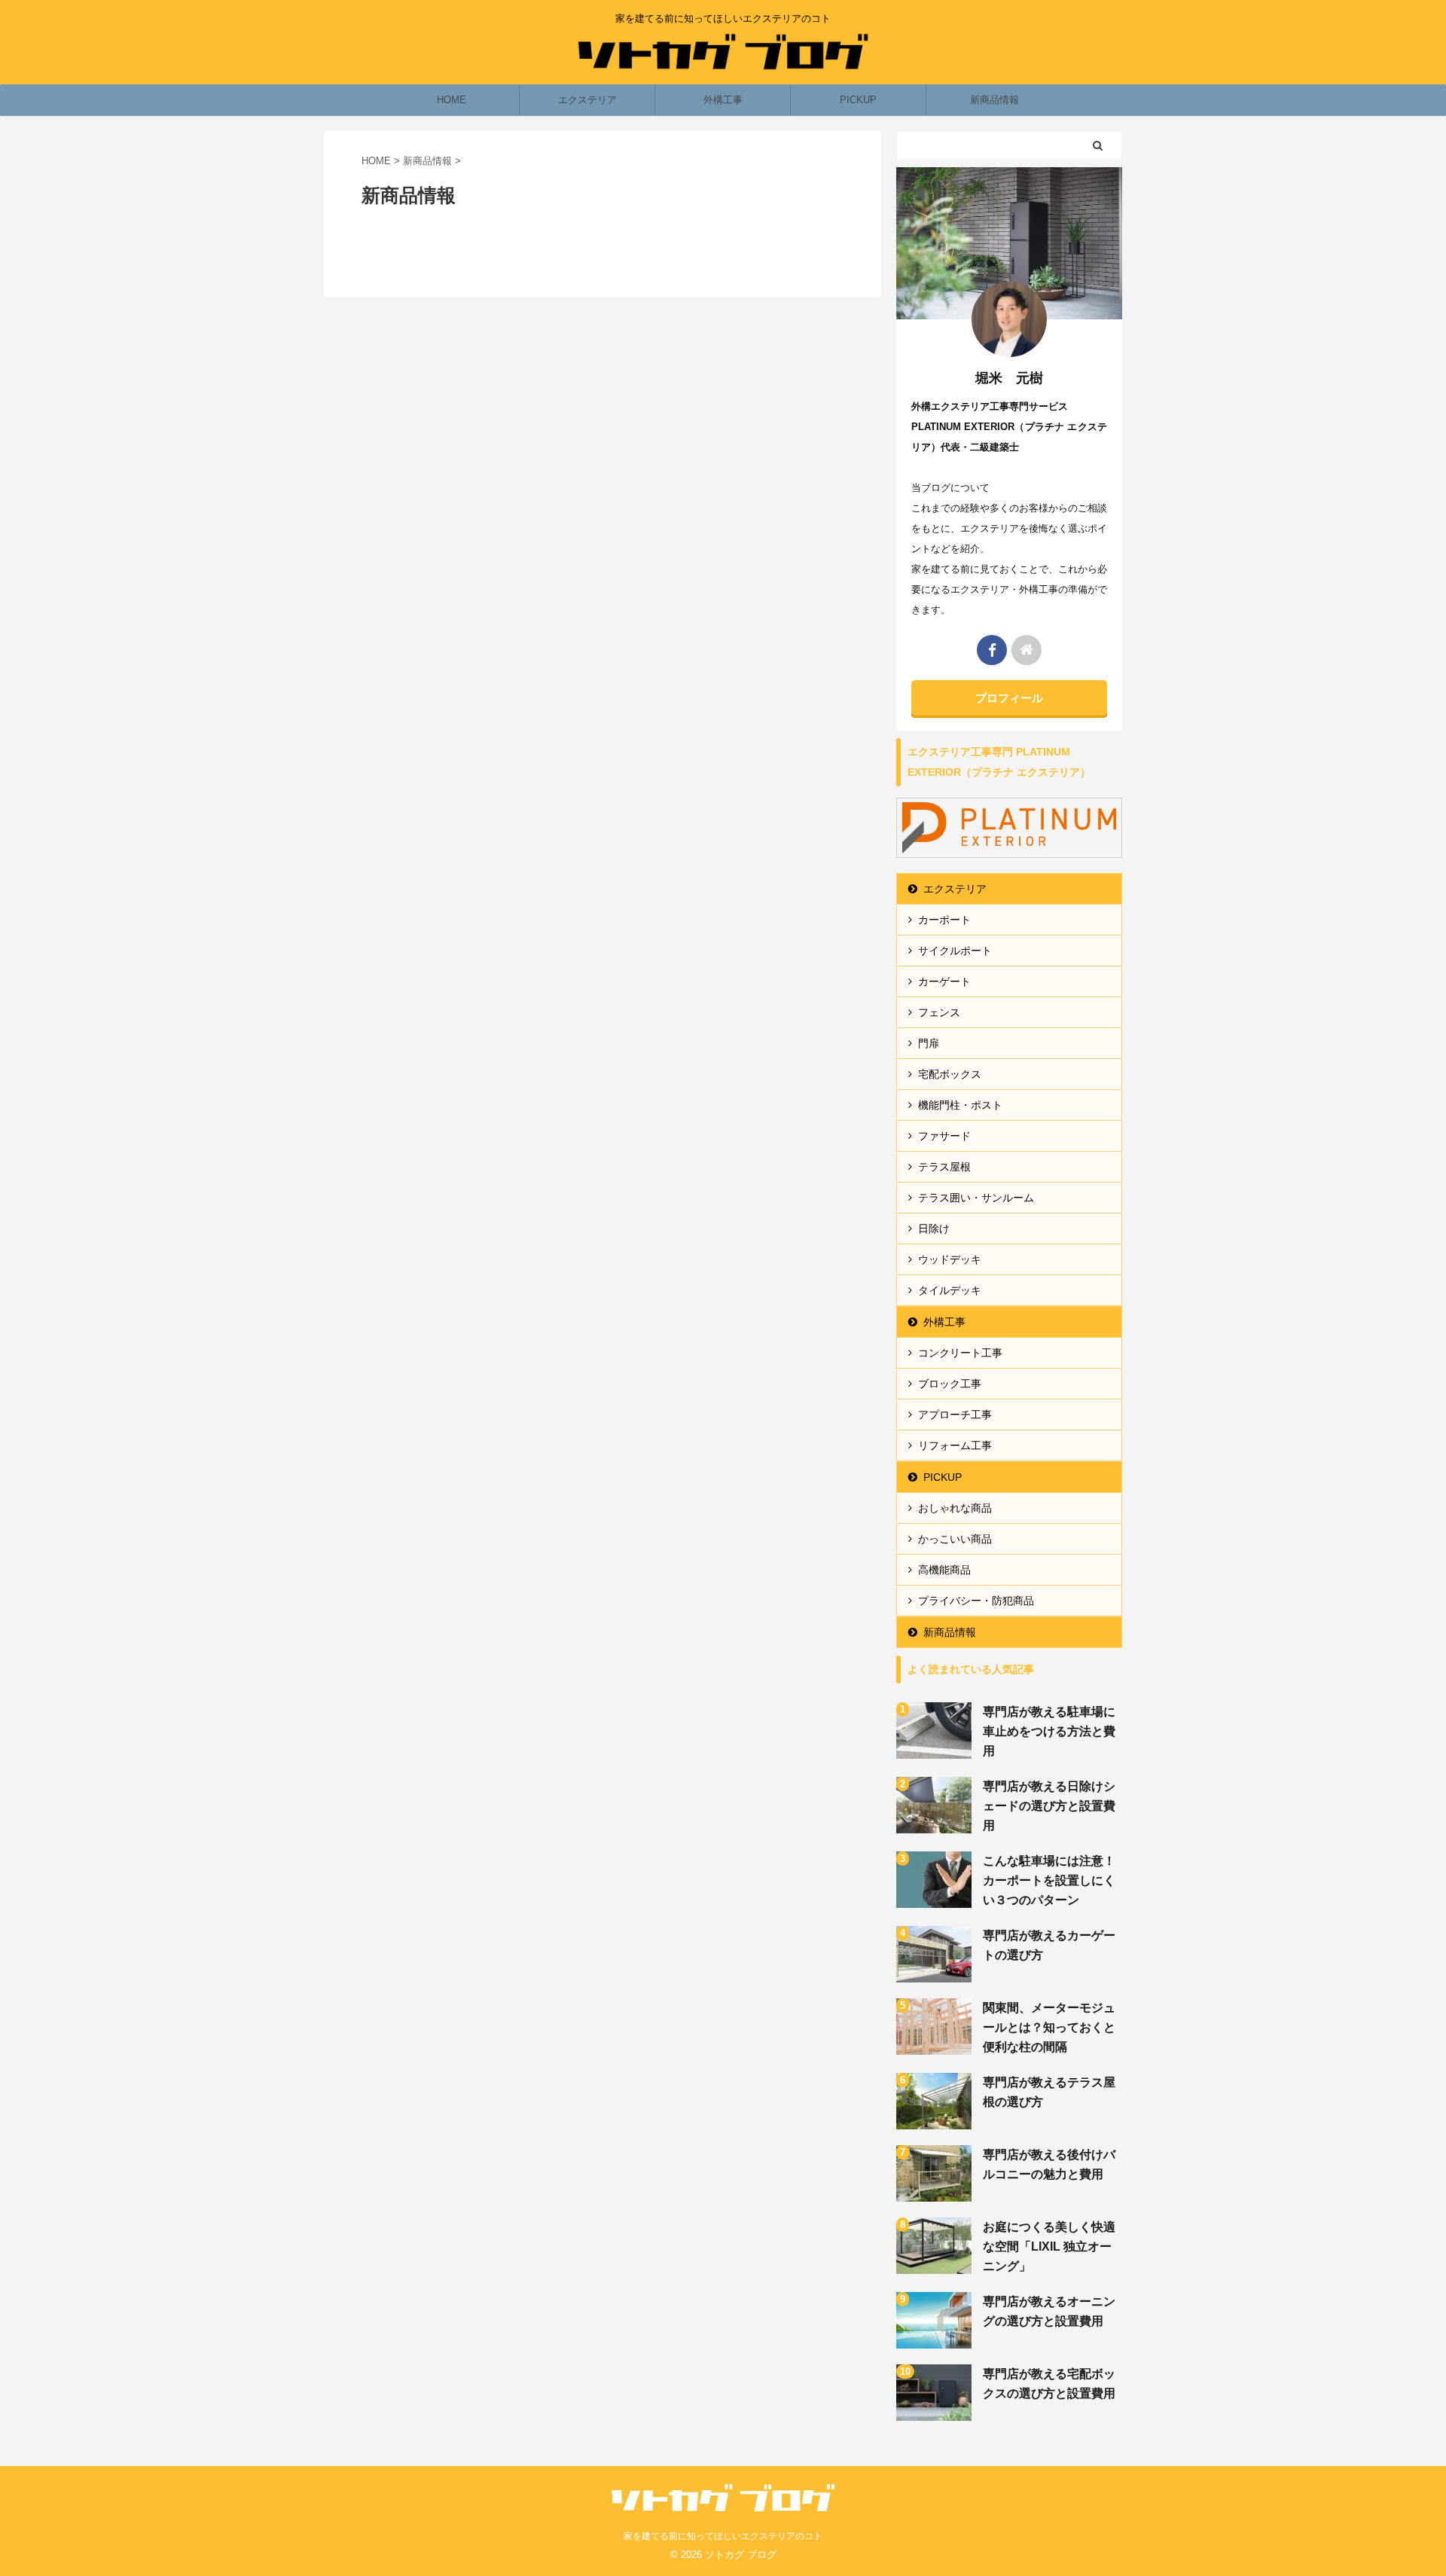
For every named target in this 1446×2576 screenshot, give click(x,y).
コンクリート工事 (960, 1353)
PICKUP (858, 100)
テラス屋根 (944, 1167)
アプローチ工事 (955, 1415)
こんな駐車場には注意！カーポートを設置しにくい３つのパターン (1049, 1880)
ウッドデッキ (950, 1259)
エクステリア (587, 100)
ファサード (944, 1136)
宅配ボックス (950, 1074)
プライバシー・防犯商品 (976, 1601)
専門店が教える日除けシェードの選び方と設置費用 (1049, 1806)
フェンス (939, 1012)
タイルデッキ (950, 1290)
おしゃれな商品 (955, 1508)
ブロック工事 (950, 1384)
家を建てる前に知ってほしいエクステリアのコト (723, 2536)
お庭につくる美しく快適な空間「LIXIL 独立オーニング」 (1049, 2246)
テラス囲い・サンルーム (976, 1198)
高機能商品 (944, 1570)
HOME (451, 100)
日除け (934, 1228)
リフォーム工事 (955, 1445)
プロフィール (1009, 698)
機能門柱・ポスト (960, 1105)
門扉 (929, 1043)
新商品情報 (995, 100)
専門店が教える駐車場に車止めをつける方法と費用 (1049, 1731)
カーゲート (944, 981)
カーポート (944, 920)
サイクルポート (955, 951)
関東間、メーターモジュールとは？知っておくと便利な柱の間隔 (1049, 2027)
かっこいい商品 (955, 1539)
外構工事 (723, 100)
